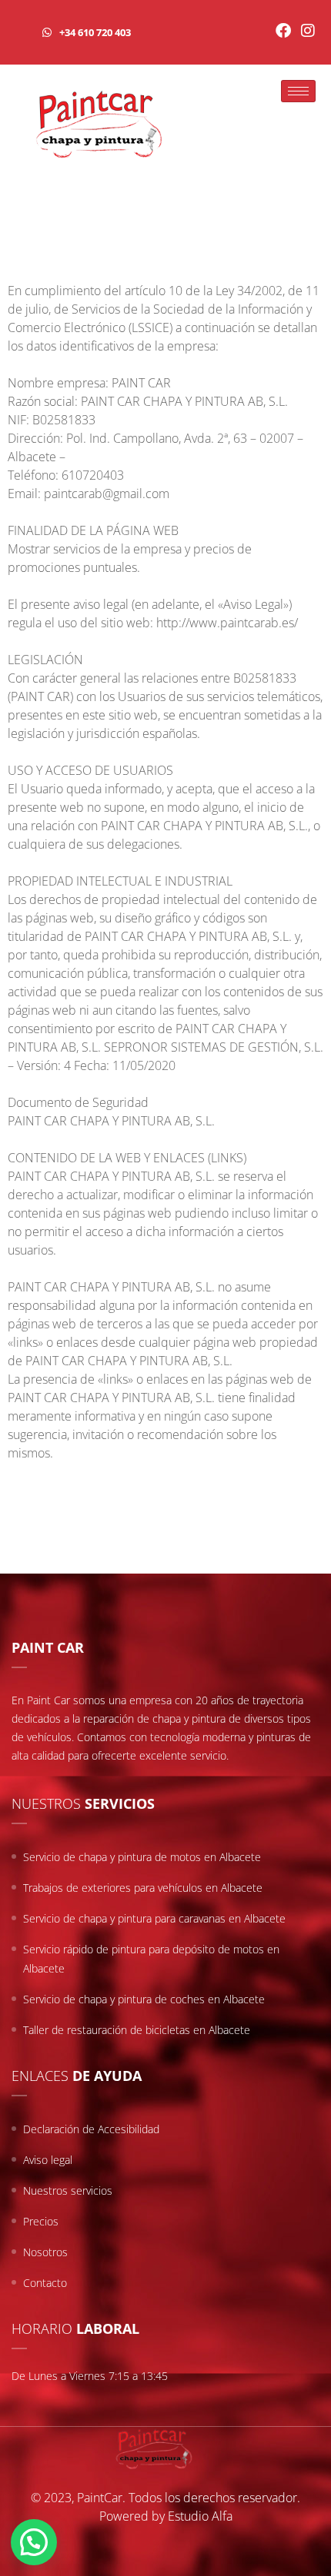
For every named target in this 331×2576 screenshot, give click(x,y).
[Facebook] (283, 31)
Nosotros (45, 2252)
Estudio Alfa (200, 2516)
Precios (41, 2221)
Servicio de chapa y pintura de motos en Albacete (142, 1857)
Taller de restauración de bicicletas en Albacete (137, 2030)
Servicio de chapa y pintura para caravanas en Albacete (154, 1918)
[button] (34, 2542)
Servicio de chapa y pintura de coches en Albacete (144, 1999)
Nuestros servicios (68, 2190)
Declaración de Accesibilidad (91, 2129)
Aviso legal (48, 2160)
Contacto (45, 2283)
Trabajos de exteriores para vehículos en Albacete (143, 1888)
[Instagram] (308, 31)
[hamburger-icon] (298, 91)
